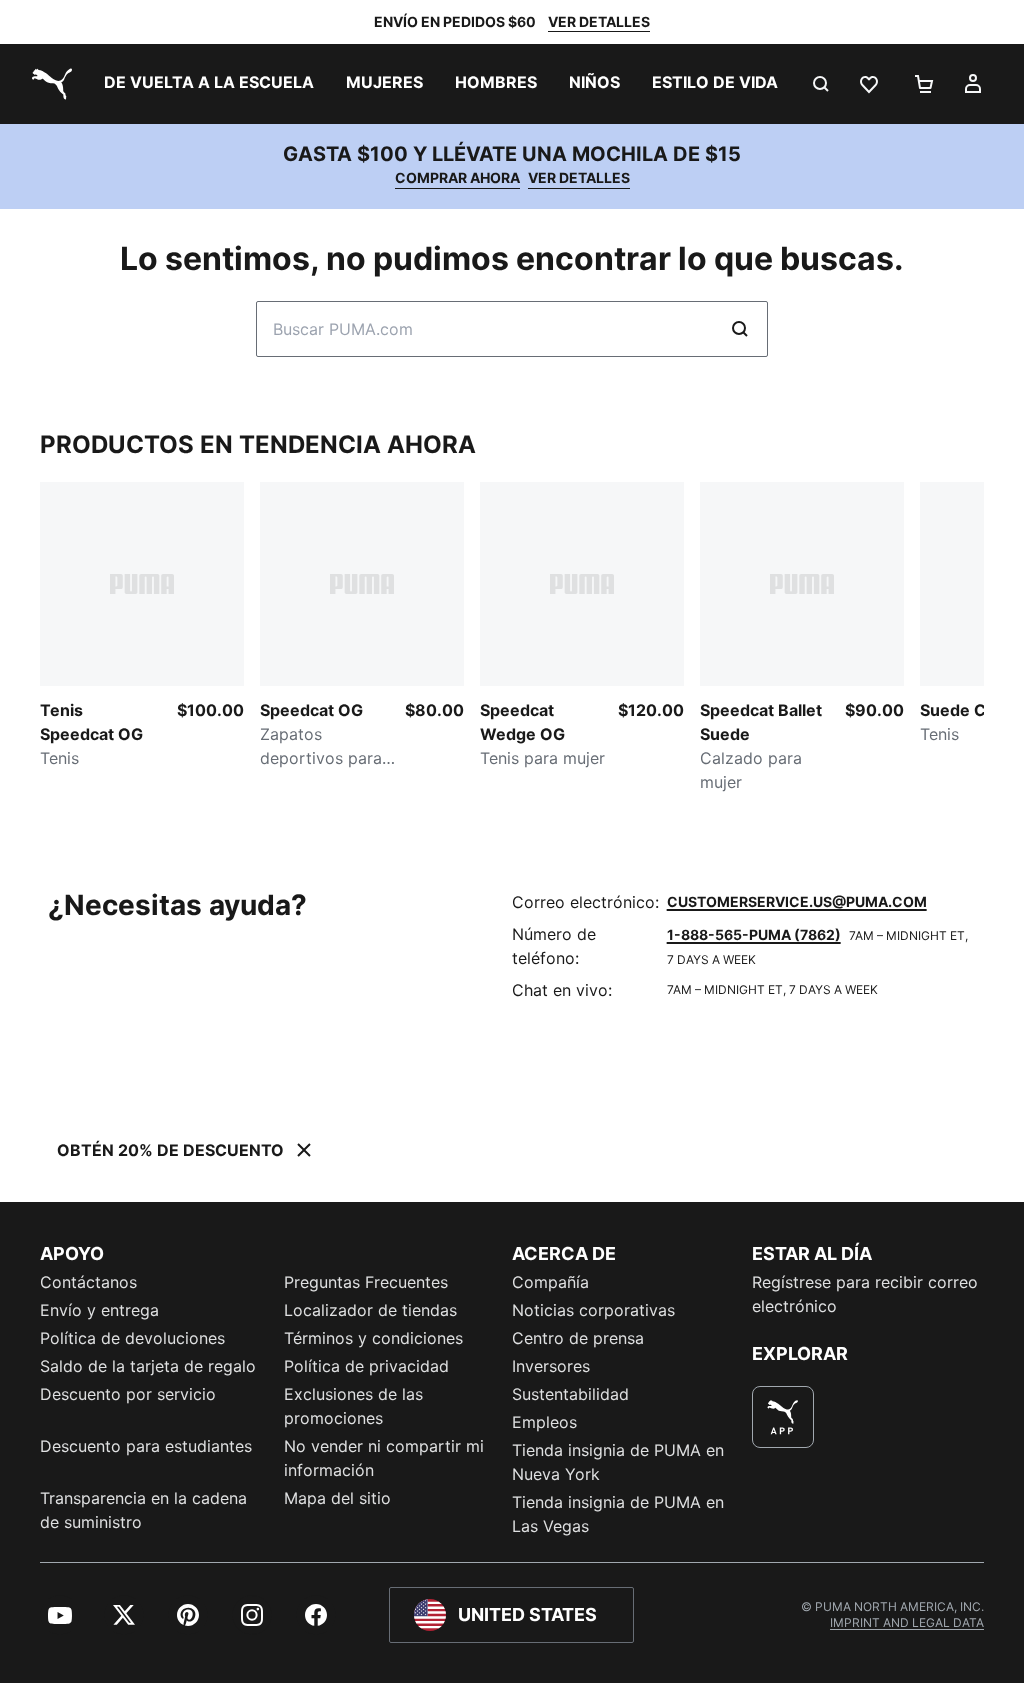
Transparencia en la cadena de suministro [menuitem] (143, 1510)
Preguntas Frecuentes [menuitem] (366, 1282)
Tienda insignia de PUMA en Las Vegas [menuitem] (618, 1514)
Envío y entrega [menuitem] (99, 1310)
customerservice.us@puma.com (797, 901)
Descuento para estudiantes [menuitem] (146, 1446)
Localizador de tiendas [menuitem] (370, 1310)
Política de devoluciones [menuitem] (132, 1338)
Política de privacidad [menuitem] (366, 1366)
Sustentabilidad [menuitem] (570, 1394)
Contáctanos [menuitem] (88, 1282)
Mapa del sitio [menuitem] (337, 1498)
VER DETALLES (599, 21)
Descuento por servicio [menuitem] (128, 1394)
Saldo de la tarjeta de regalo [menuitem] (148, 1366)
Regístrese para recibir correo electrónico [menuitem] (865, 1294)
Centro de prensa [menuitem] (578, 1338)
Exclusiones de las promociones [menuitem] (353, 1406)
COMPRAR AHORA (457, 177)
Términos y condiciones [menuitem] (373, 1338)
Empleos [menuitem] (544, 1422)
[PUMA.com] (48, 84)
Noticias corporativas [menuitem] (593, 1310)
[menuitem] (209, 84)
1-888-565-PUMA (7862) (754, 934)
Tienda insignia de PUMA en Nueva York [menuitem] (618, 1462)
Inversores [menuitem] (551, 1366)
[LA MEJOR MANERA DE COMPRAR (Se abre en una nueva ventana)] (783, 1417)
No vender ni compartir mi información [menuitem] (384, 1458)
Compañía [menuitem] (550, 1282)
